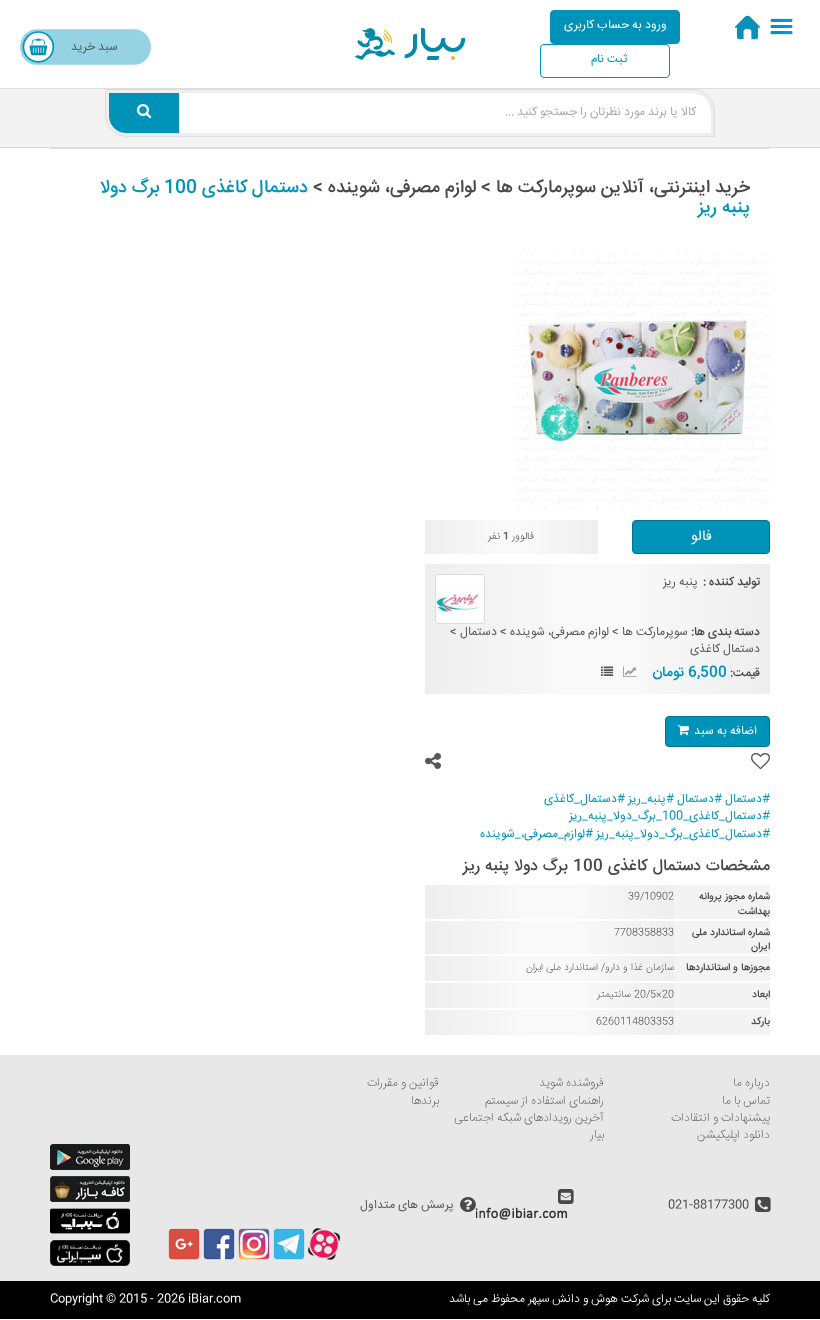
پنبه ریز (680, 582)
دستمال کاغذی (725, 649)
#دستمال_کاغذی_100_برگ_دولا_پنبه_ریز (669, 816)
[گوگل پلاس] (184, 1257)
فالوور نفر (511, 537)
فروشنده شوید (571, 1083)
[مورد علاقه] (760, 762)
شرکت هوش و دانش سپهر (588, 1299)
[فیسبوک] (219, 1257)
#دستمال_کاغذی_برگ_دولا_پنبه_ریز (683, 834)
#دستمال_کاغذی (584, 799)
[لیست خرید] (607, 673)
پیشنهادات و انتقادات (720, 1118)
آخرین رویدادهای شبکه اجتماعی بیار (529, 1127)
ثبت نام (609, 59)
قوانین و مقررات (403, 1083)
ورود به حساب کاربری (615, 25)
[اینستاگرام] (254, 1257)
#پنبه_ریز (651, 799)
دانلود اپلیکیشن (733, 1135)
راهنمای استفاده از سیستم (544, 1101)
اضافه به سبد (725, 731)
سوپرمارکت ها (655, 632)
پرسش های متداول (407, 1205)
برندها (425, 1101)
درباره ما (751, 1083)
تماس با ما (746, 1101)
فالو (701, 537)
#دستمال (747, 799)
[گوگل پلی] (90, 1167)
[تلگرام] (289, 1257)
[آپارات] (324, 1257)
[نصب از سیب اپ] (90, 1231)
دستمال (478, 632)
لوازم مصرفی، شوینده (559, 632)
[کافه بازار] (90, 1199)
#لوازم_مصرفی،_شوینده (536, 834)
